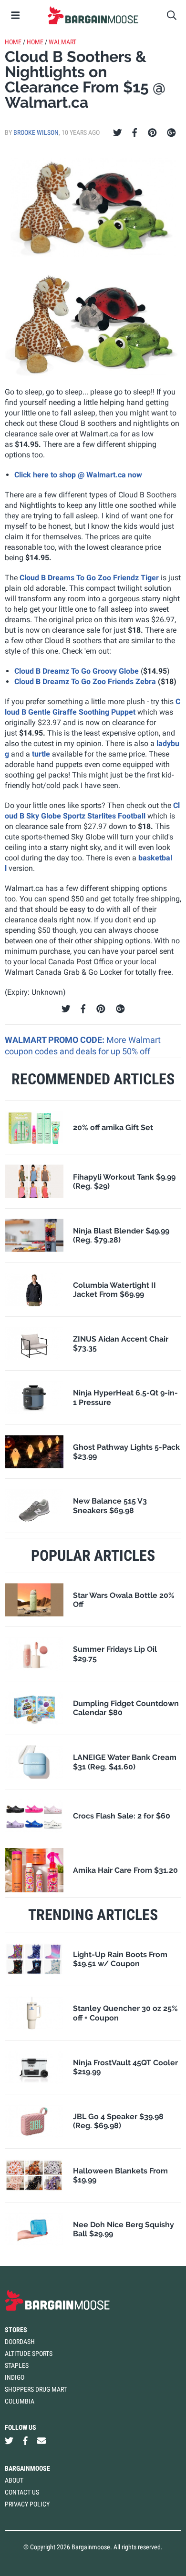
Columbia (20, 2401)
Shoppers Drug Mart (36, 2389)
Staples (17, 2365)
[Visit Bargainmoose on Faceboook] (25, 2441)
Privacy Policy (27, 2504)
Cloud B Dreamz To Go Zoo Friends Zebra (85, 682)
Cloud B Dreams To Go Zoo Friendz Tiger (89, 578)
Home (13, 42)
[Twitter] (118, 133)
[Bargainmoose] (93, 15)
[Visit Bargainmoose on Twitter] (9, 2441)
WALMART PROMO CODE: (56, 1040)
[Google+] (171, 133)
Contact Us (22, 2492)
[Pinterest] (152, 133)
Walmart (62, 42)
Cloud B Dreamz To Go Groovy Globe (77, 671)
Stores (16, 2330)
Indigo (15, 2377)
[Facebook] (134, 133)
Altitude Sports (29, 2354)
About (14, 2480)
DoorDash (20, 2342)
